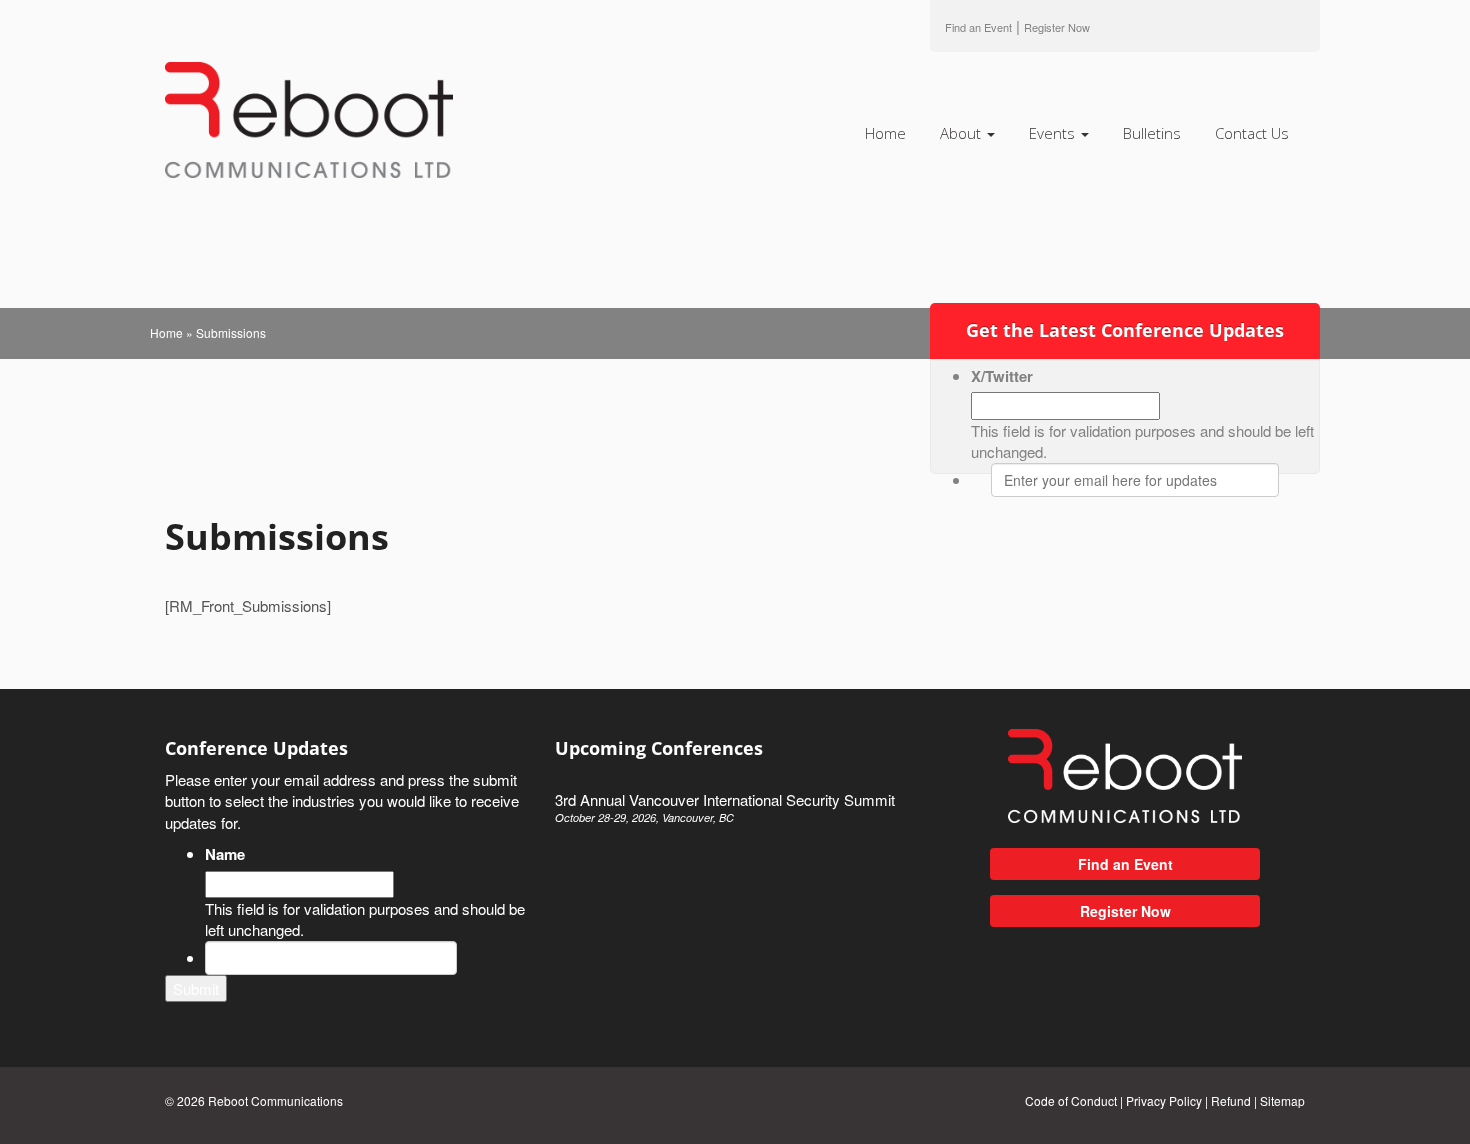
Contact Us (1252, 133)
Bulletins (1152, 133)
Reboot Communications (275, 1100)
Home (885, 133)
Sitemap (1282, 1100)
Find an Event (978, 27)
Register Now (1125, 911)
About (962, 133)
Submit (196, 988)
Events (1054, 133)
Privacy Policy (1164, 1100)
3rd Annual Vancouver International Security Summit (725, 807)
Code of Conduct (1071, 1100)
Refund (1231, 1100)
